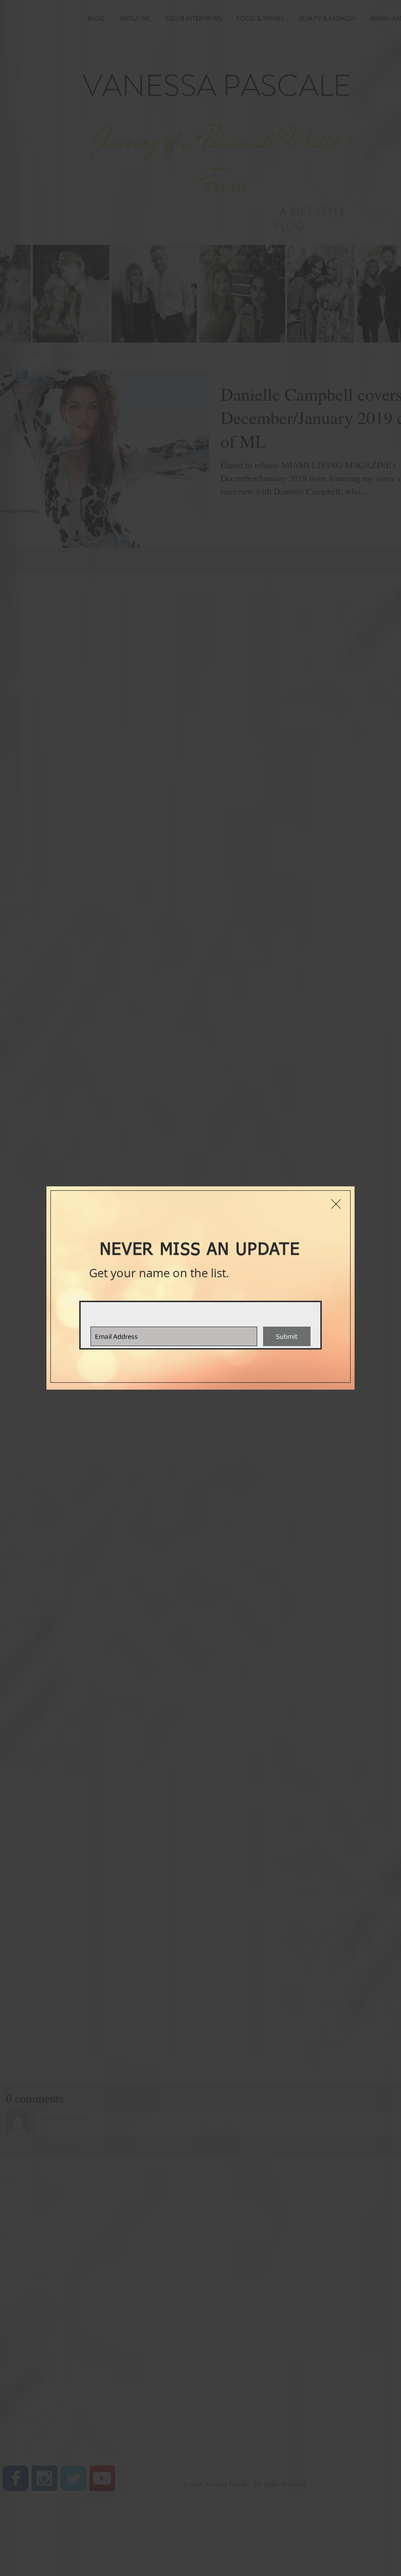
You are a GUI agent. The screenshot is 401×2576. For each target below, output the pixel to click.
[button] (336, 1204)
